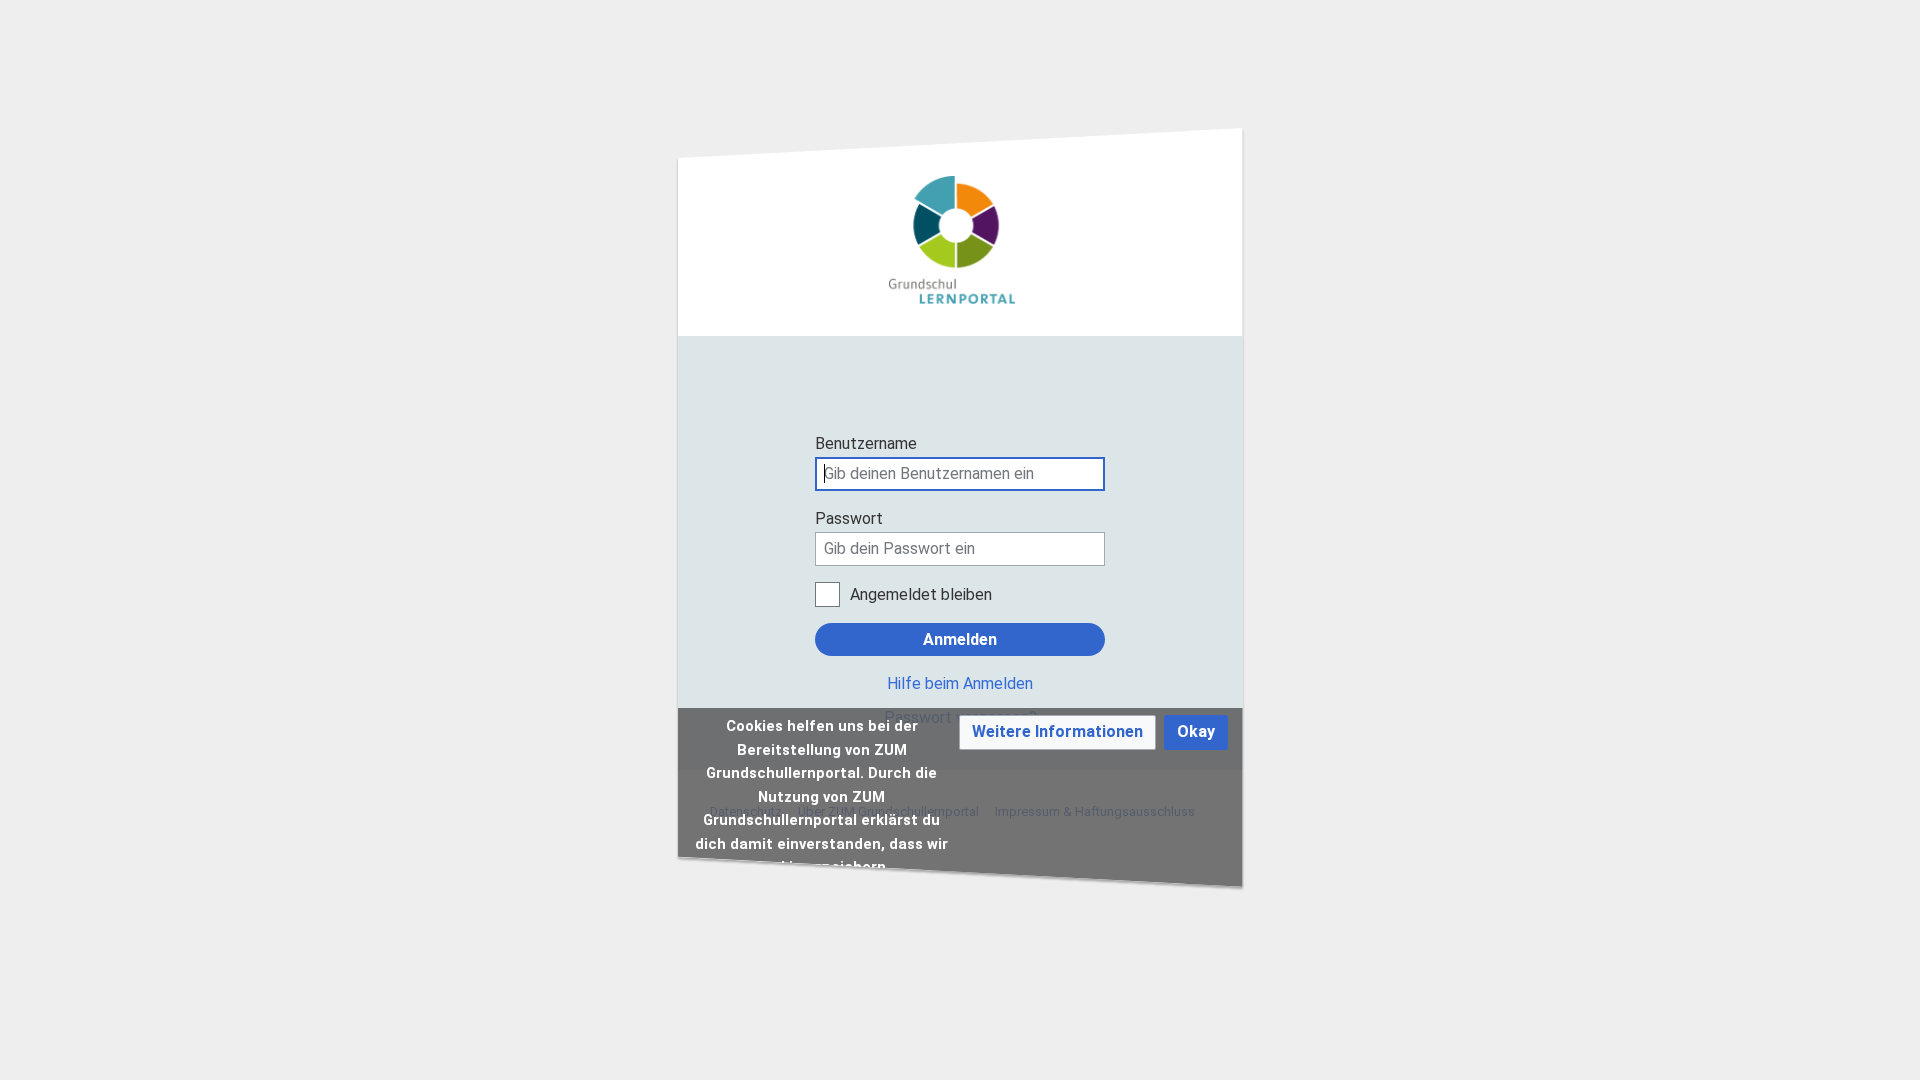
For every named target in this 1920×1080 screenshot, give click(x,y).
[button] (1057, 732)
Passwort (849, 518)
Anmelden (960, 639)
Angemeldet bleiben (921, 594)
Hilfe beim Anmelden (960, 683)
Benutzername (866, 443)
